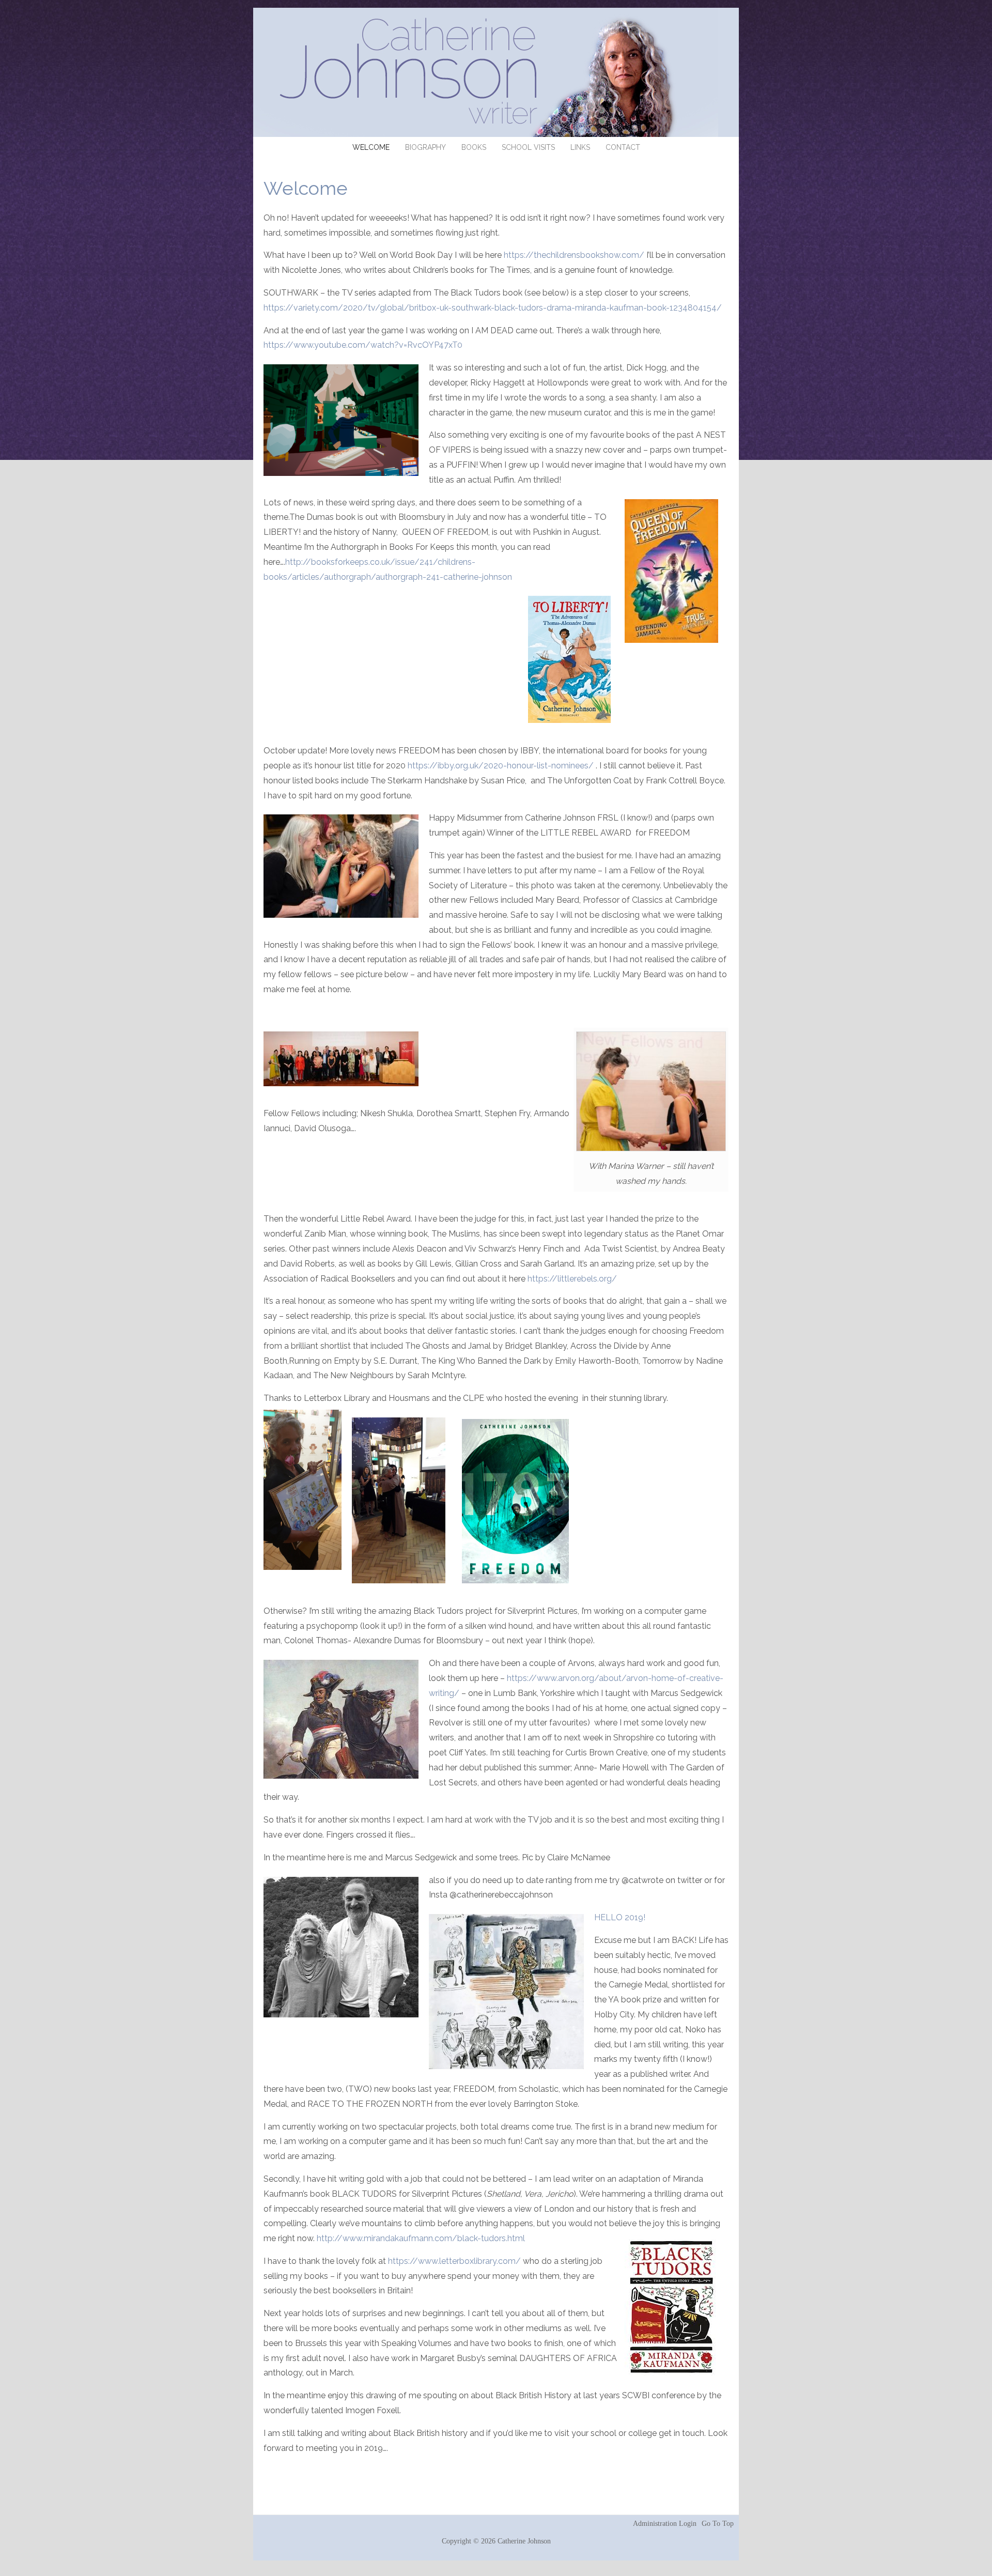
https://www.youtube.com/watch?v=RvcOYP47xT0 (363, 345)
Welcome (371, 147)
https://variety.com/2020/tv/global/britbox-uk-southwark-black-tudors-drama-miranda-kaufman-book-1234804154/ (494, 308)
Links (580, 147)
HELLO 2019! (620, 1917)
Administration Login (665, 2524)
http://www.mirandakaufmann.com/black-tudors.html (421, 2238)
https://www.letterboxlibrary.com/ (454, 2261)
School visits (528, 147)
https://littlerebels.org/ (572, 1279)
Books (474, 147)
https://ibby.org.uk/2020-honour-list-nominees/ (501, 766)
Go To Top (718, 2524)
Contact (623, 147)
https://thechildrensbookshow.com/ (575, 255)
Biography (425, 147)
